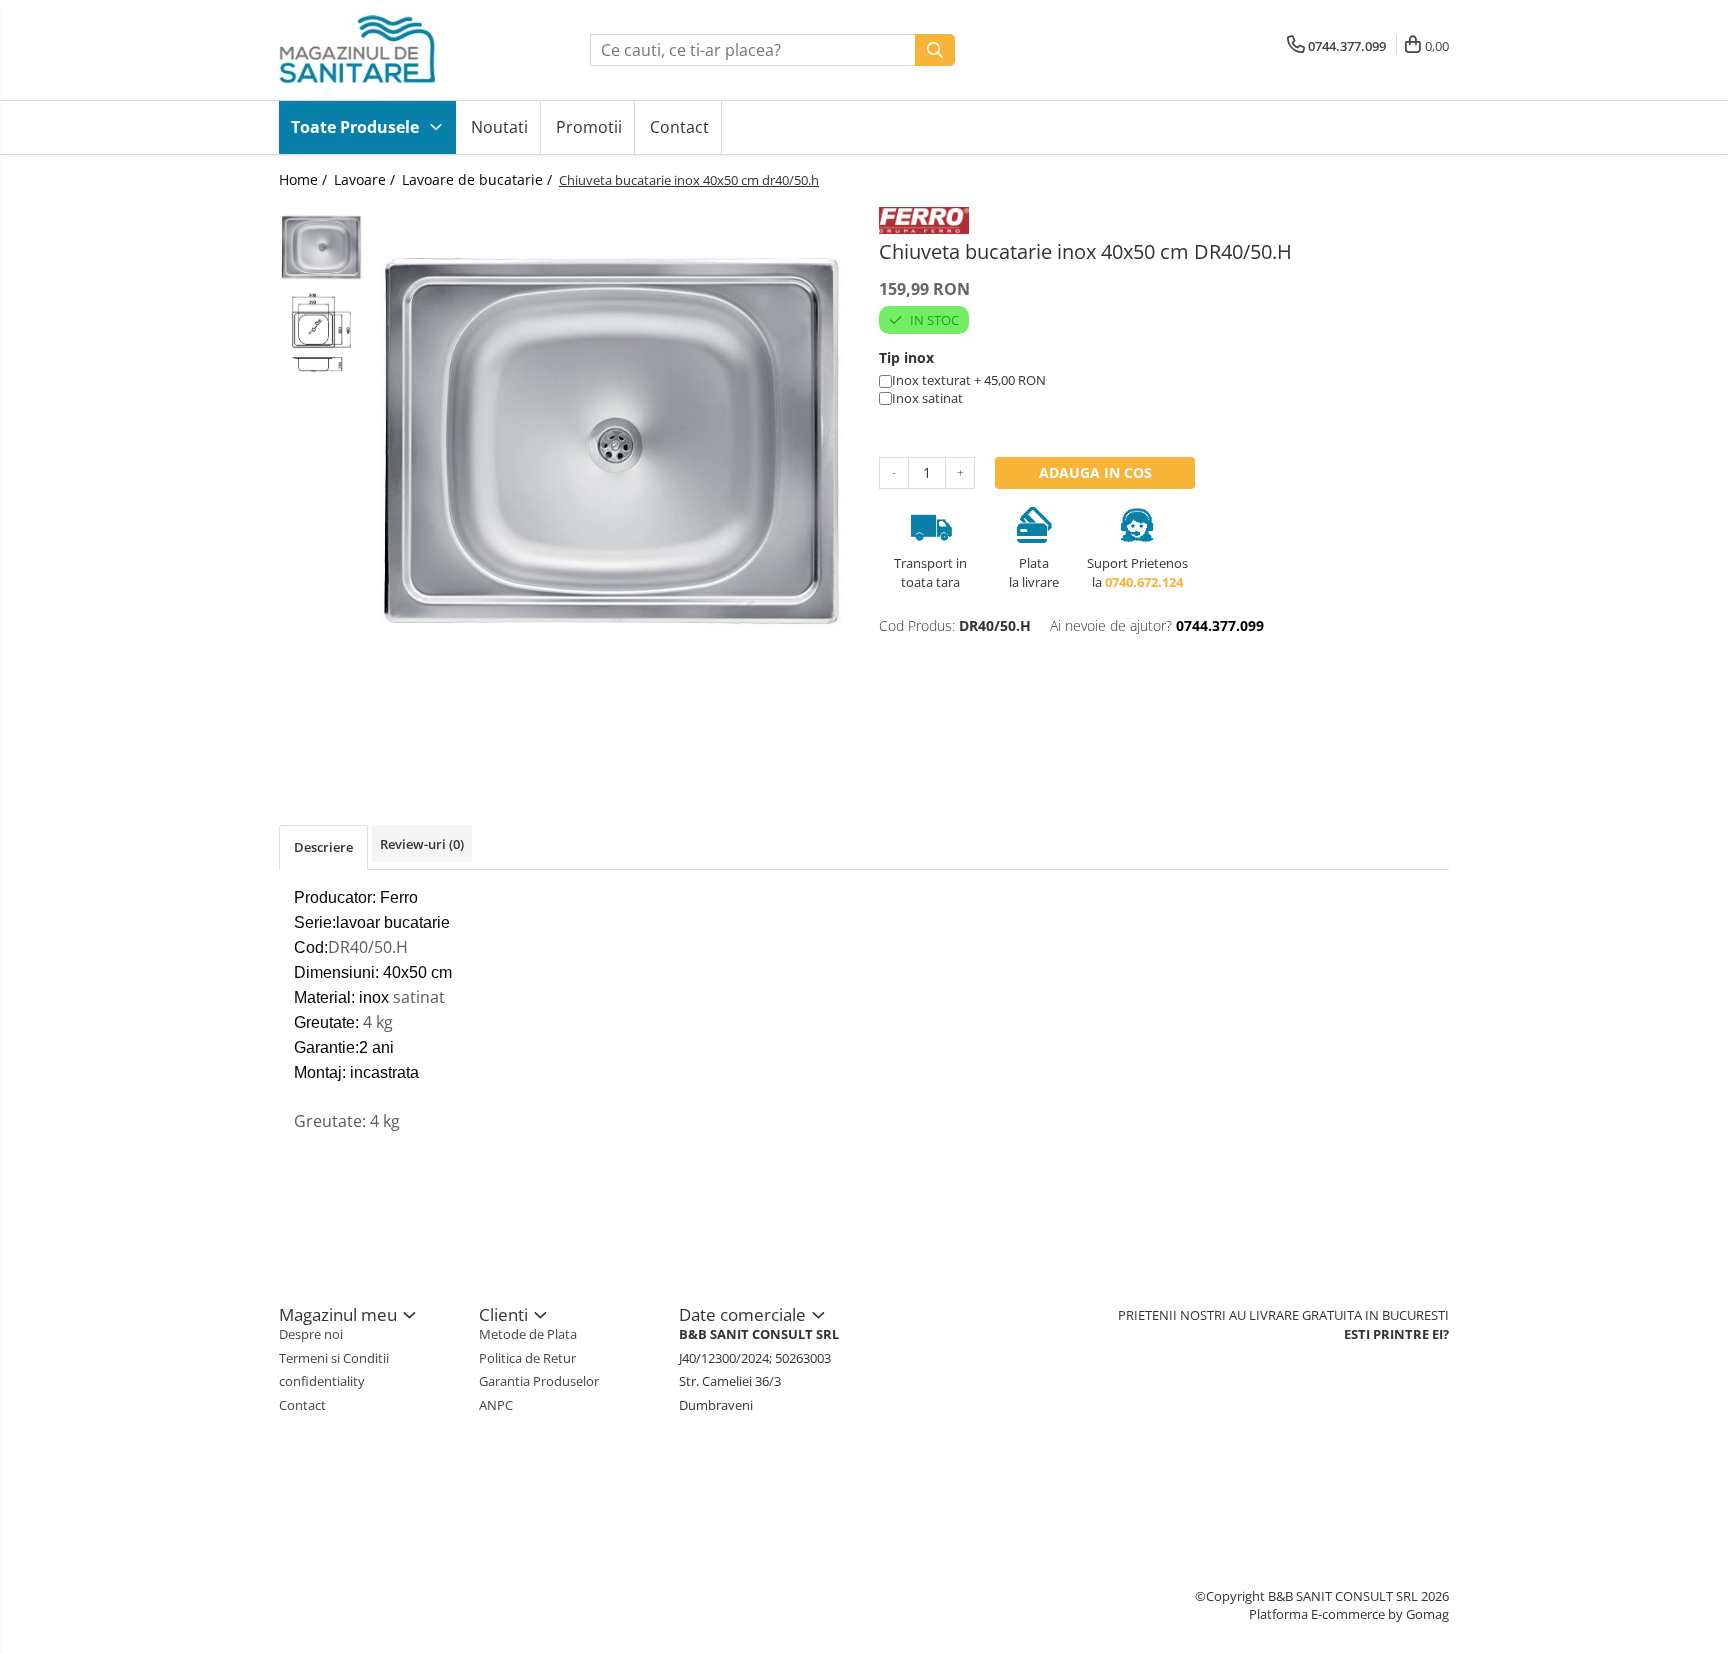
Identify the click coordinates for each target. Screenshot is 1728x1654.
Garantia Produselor (539, 1381)
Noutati (499, 127)
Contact (679, 127)
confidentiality (322, 1381)
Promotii (589, 127)
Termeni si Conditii (334, 1358)
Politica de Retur (527, 1358)
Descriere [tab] (323, 847)
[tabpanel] (611, 442)
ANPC (496, 1405)
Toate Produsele (357, 127)
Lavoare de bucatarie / (479, 179)
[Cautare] (935, 50)
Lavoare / (366, 179)
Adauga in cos (1095, 472)
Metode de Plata (528, 1334)
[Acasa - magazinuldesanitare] (379, 50)
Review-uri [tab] (422, 844)
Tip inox (906, 357)
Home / (305, 179)
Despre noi (311, 1334)
